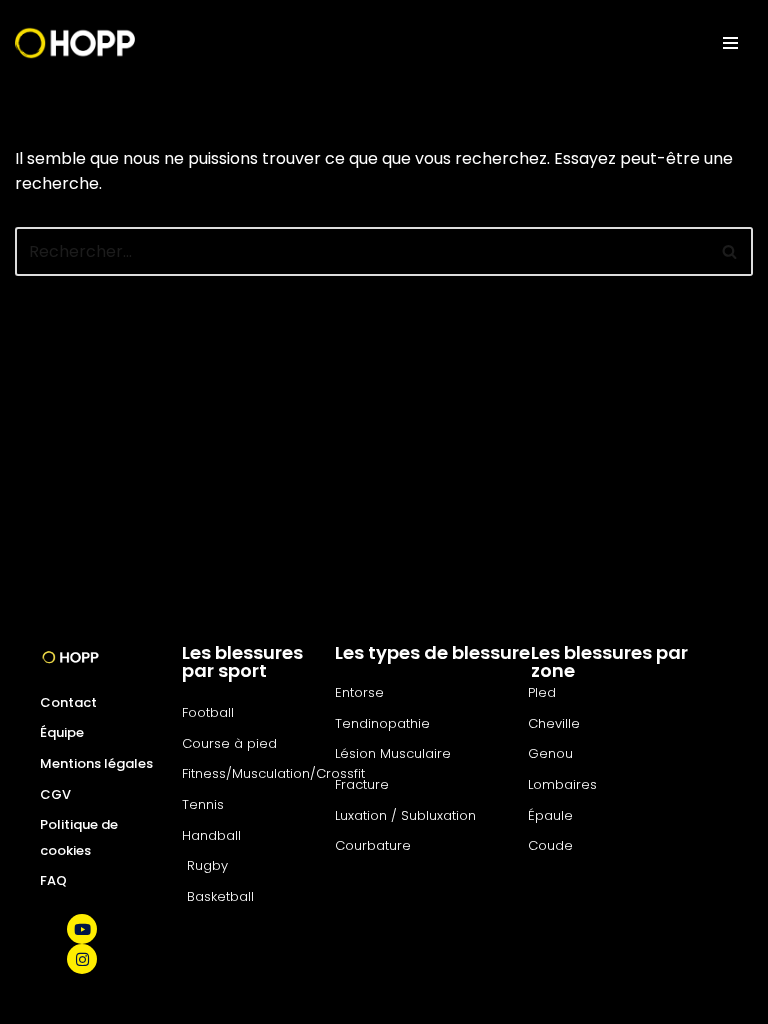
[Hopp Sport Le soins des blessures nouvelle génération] (75, 43)
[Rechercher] (730, 251)
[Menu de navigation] (730, 43)
